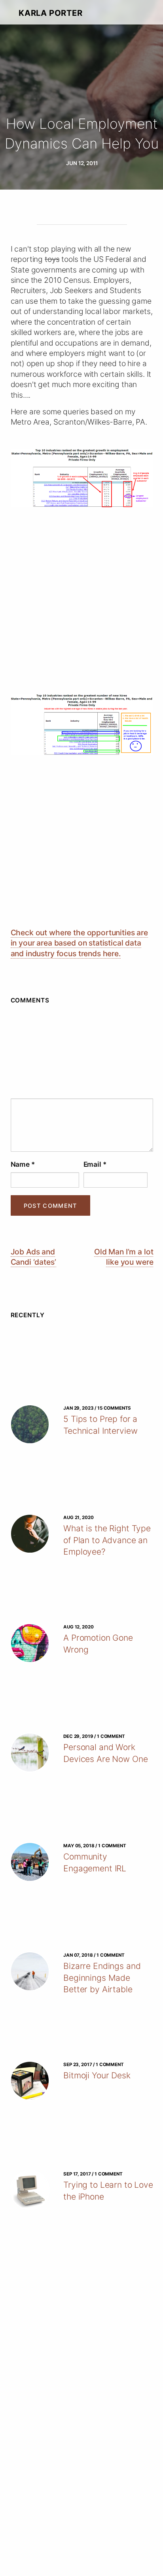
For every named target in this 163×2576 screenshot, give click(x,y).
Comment (82, 1092)
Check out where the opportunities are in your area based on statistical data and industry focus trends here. (79, 943)
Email (95, 1164)
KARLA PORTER (50, 13)
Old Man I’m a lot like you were (124, 1257)
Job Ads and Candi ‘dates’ (33, 1257)
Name (23, 1164)
